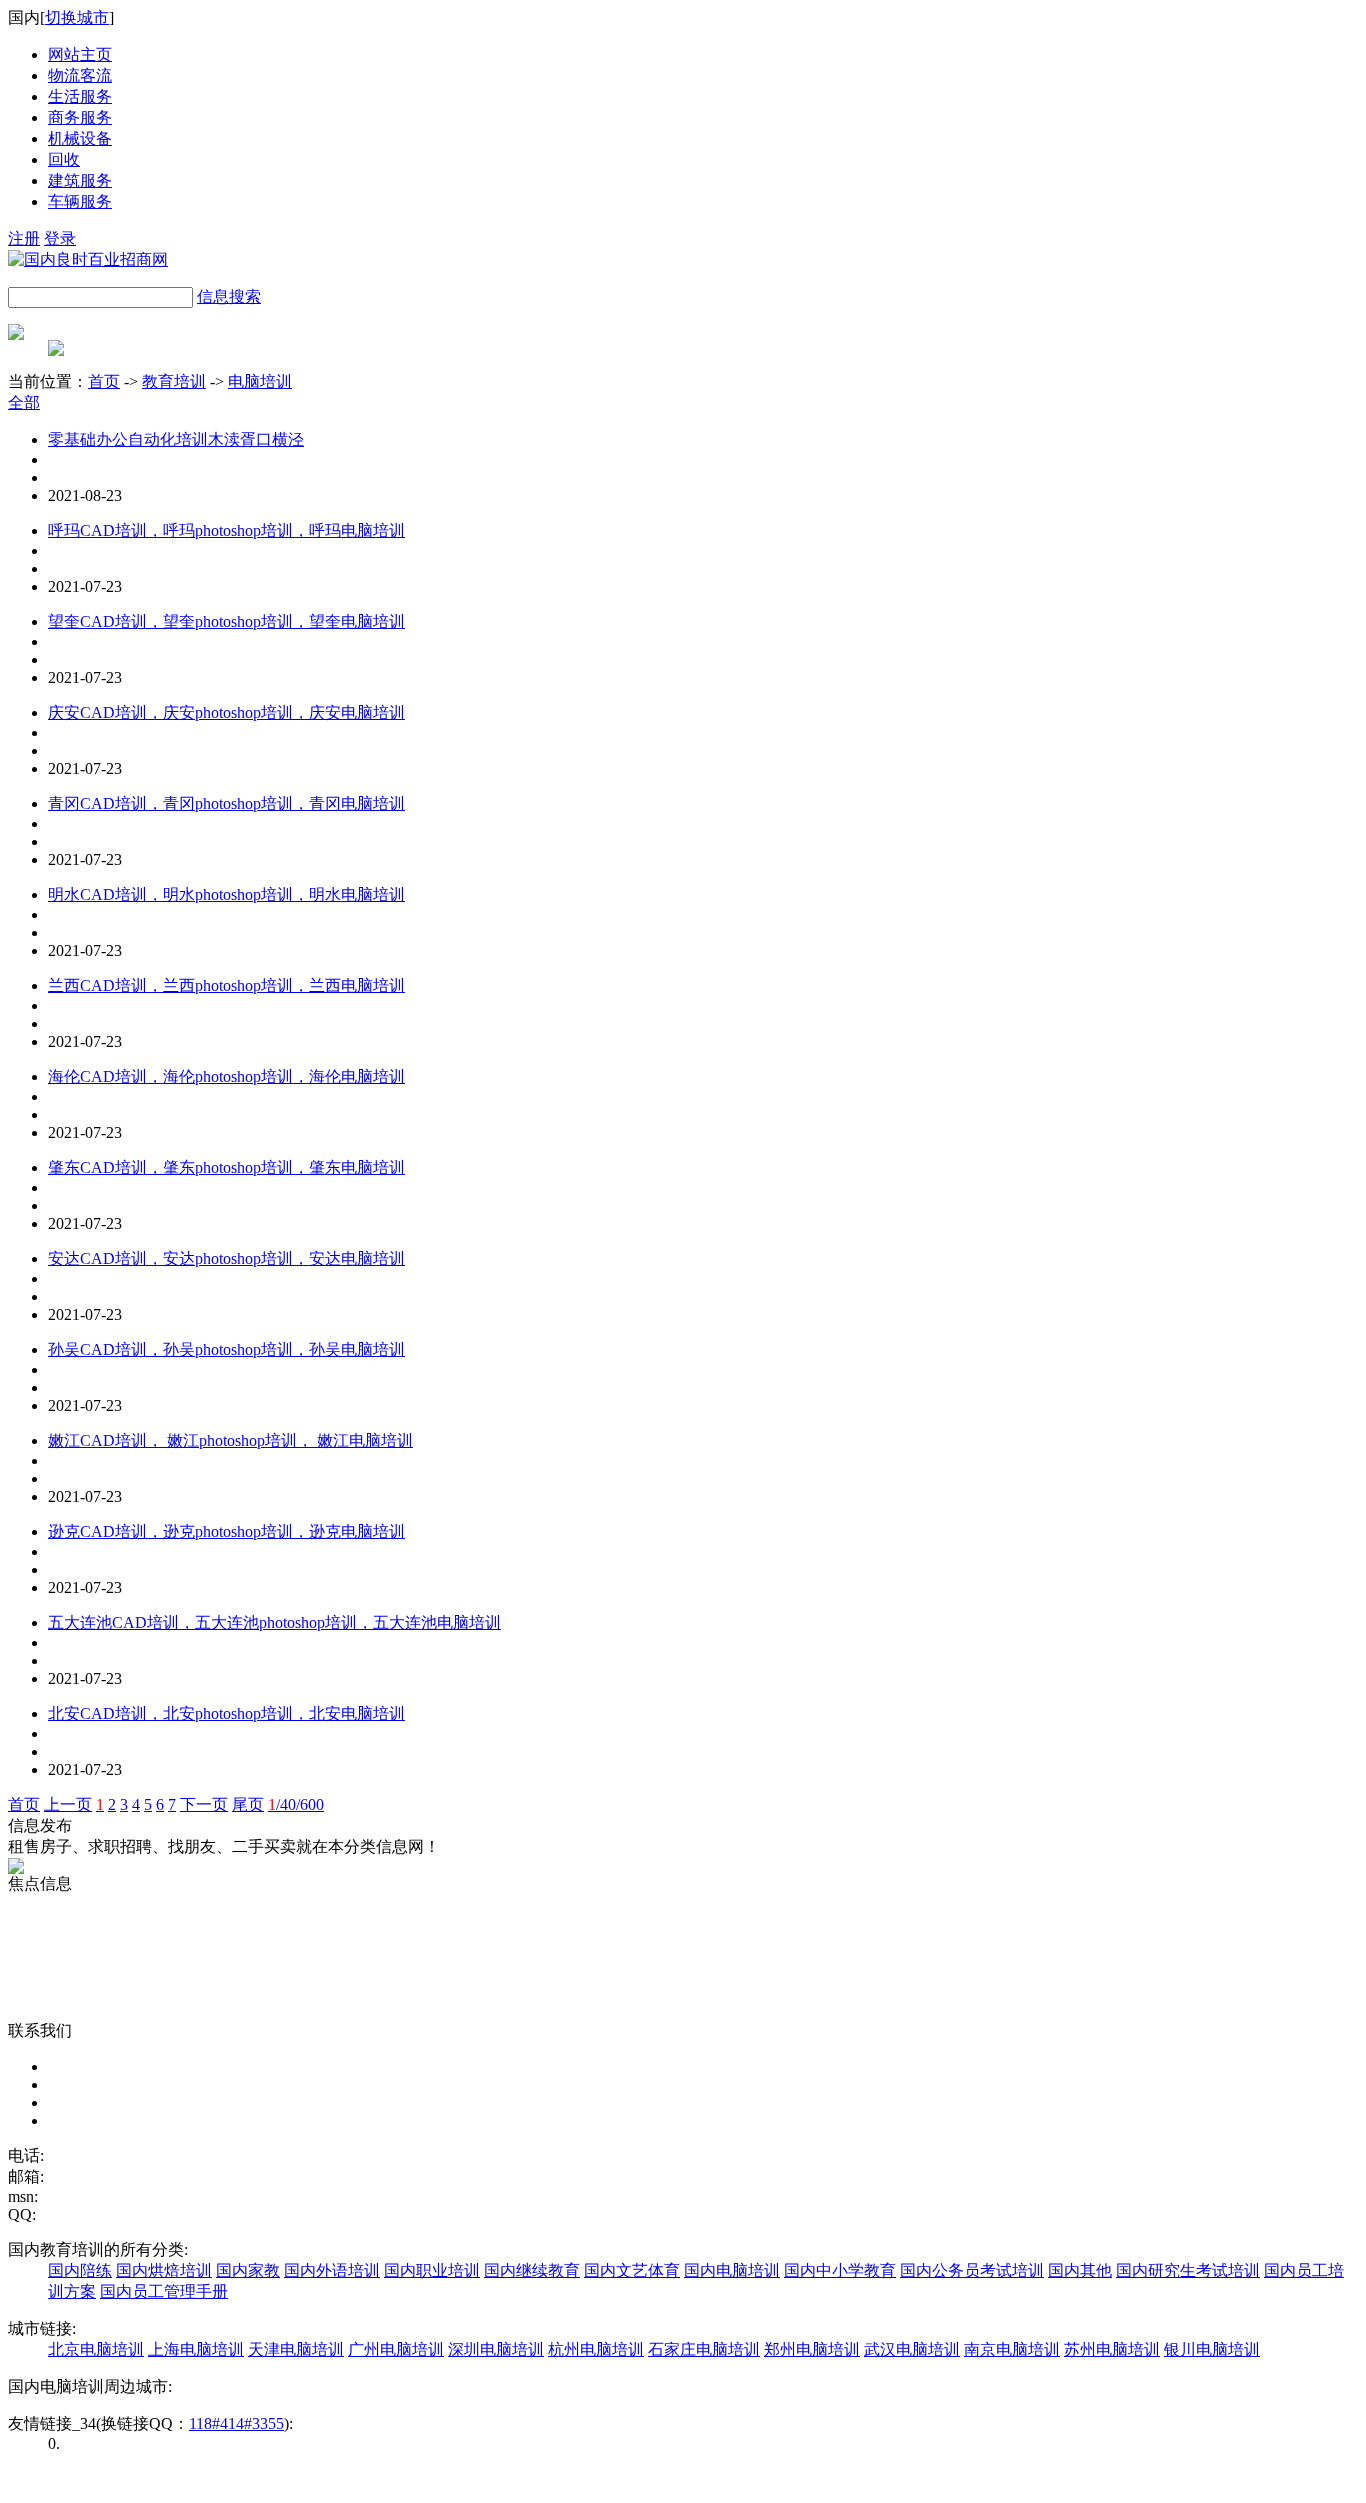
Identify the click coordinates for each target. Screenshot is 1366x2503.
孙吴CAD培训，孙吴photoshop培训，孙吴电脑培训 (226, 1349)
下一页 (204, 1804)
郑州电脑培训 (812, 2349)
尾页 (248, 1804)
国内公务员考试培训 (972, 2270)
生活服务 (80, 96)
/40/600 (296, 1804)
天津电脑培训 (296, 2349)
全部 (24, 402)
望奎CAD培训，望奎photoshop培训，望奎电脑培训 (226, 621)
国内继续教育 (532, 2270)
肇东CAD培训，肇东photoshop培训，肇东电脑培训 (226, 1167)
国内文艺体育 (632, 2270)
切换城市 (77, 17)
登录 (60, 238)
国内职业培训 (432, 2270)
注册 (24, 238)
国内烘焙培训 (164, 2270)
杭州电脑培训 (596, 2349)
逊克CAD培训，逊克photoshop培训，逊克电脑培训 (226, 1531)
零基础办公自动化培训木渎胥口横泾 (176, 439)
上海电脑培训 (196, 2349)
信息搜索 (229, 296)
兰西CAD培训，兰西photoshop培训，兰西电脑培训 (226, 985)
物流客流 (80, 75)
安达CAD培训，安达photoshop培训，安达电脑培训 (226, 1258)
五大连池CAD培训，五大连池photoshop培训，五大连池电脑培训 (274, 1622)
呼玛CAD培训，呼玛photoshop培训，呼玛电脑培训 (226, 530)
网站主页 (80, 54)
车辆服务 (80, 201)
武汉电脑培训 (912, 2349)
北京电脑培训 (96, 2349)
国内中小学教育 (840, 2270)
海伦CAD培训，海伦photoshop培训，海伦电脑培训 (226, 1076)
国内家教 (248, 2270)
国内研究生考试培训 (1188, 2270)
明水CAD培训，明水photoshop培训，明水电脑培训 (226, 894)
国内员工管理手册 (164, 2291)
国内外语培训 (332, 2270)
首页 (104, 381)
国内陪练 (80, 2270)
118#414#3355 (236, 2423)
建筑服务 (80, 180)
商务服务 (80, 117)
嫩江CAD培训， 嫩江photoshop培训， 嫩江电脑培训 (230, 1440)
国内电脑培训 (732, 2270)
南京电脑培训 (1012, 2349)
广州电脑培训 (396, 2349)
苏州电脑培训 (1112, 2349)
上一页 (68, 1804)
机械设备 (80, 138)
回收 (64, 159)
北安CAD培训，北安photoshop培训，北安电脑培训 (226, 1713)
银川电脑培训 (1212, 2349)
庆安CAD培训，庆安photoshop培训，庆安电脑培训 (226, 712)
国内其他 (1080, 2270)
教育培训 (174, 381)
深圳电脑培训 (496, 2349)
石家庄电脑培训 (704, 2349)
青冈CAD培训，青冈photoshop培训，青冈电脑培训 (226, 803)
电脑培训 (260, 381)
